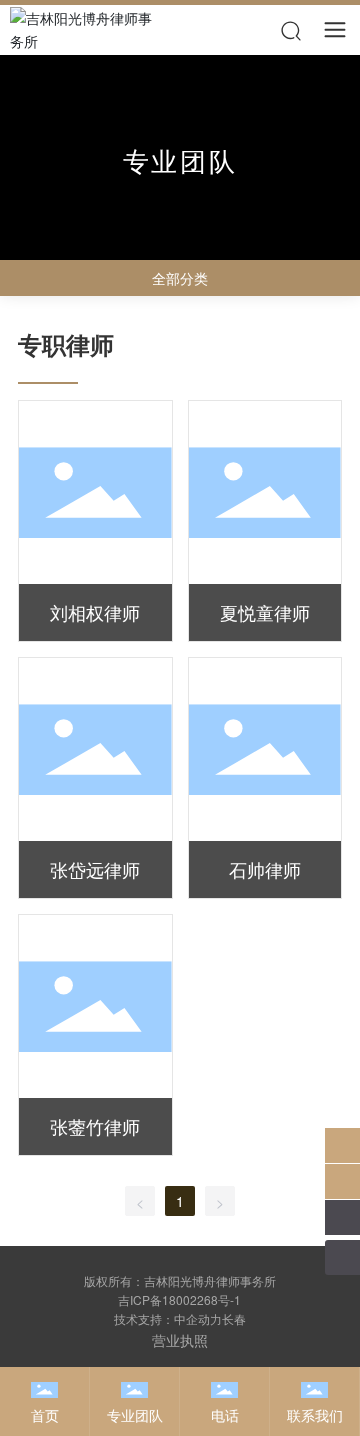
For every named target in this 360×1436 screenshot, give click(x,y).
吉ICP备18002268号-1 (179, 1299)
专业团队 (135, 1415)
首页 (45, 1415)
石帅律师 (265, 869)
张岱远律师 (95, 869)
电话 (225, 1415)
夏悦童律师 (265, 612)
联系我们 (315, 1415)
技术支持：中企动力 (168, 1318)
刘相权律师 (95, 612)
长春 (234, 1318)
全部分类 (180, 278)
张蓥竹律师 (95, 1126)
